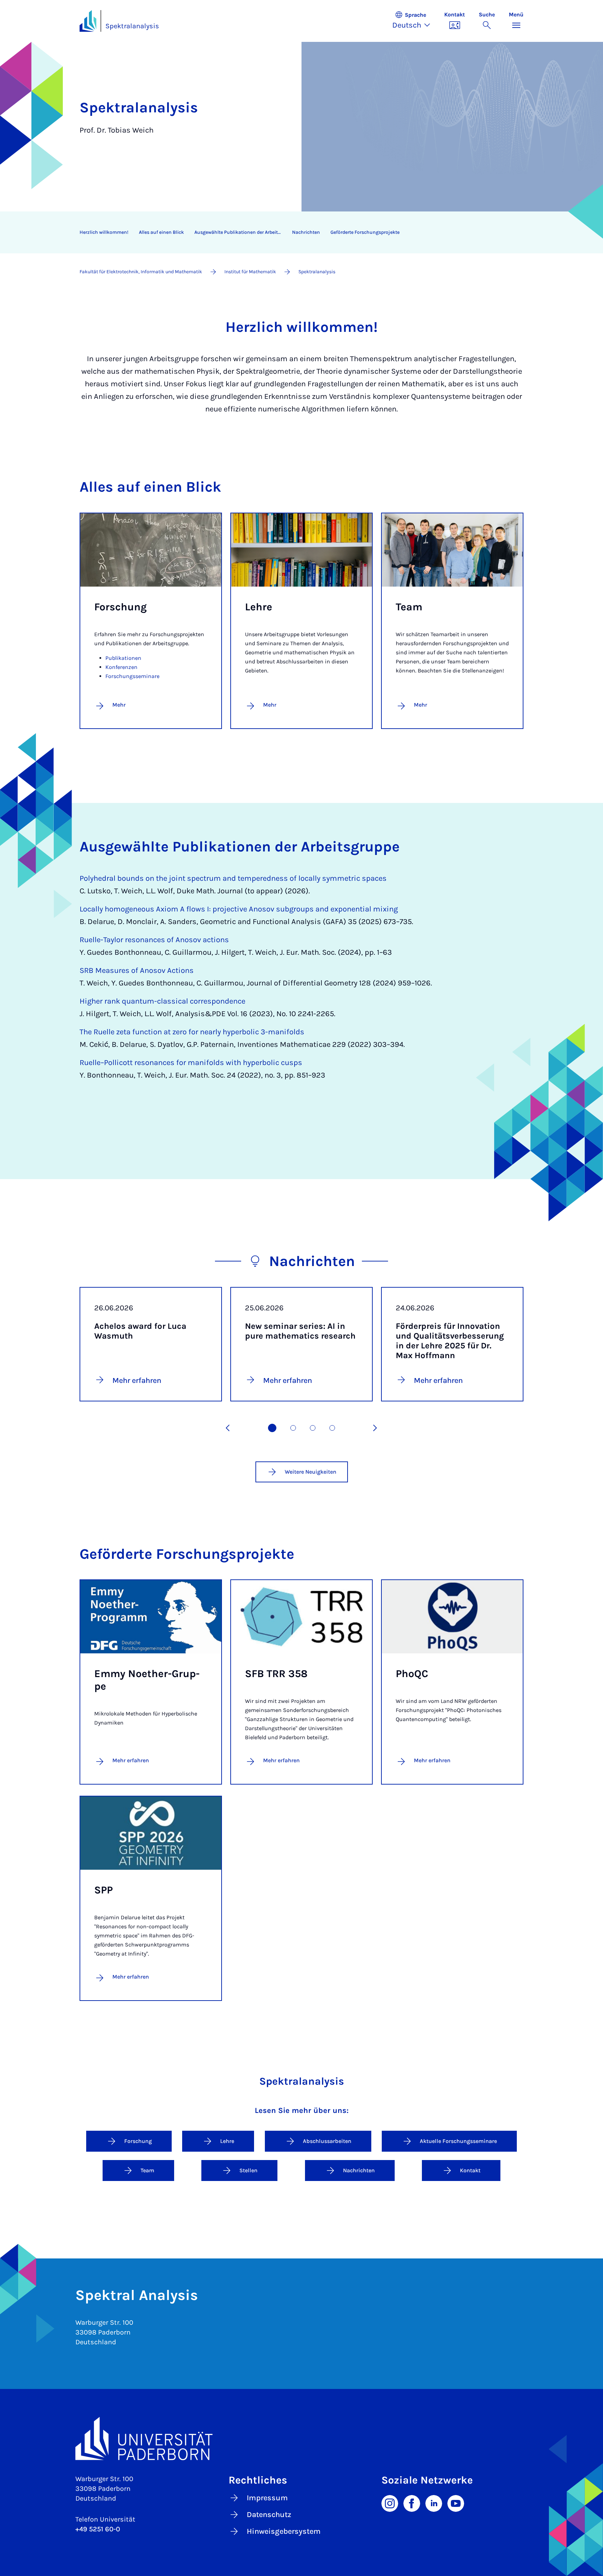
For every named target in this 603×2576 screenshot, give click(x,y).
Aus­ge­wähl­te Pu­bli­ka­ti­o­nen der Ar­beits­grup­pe (241, 232)
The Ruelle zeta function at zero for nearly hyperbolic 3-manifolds (192, 1032)
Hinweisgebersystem (284, 2531)
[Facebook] (412, 2503)
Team (147, 2170)
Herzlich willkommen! (104, 232)
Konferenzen (121, 667)
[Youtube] (456, 2503)
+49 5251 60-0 (98, 2529)
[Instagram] (390, 2503)
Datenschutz (269, 2515)
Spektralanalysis (132, 26)
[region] (297, 232)
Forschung (138, 2141)
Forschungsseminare (132, 676)
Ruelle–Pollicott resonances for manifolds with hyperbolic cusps (191, 1063)
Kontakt (470, 2170)
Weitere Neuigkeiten (311, 1472)
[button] (415, 21)
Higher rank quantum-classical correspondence (162, 1001)
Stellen (248, 2170)
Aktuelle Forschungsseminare (458, 2141)
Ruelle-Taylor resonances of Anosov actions (154, 940)
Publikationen (123, 658)
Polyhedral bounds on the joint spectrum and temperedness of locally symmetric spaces (233, 878)
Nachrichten (306, 232)
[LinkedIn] (434, 2503)
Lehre (227, 2141)
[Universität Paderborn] (301, 2438)
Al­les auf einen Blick (161, 232)
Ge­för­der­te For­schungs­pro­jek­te (365, 232)
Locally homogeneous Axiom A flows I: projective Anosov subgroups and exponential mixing (239, 909)
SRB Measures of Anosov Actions (137, 970)
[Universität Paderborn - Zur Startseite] (88, 21)
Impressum (267, 2498)
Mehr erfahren (131, 1760)
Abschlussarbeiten (327, 2141)
